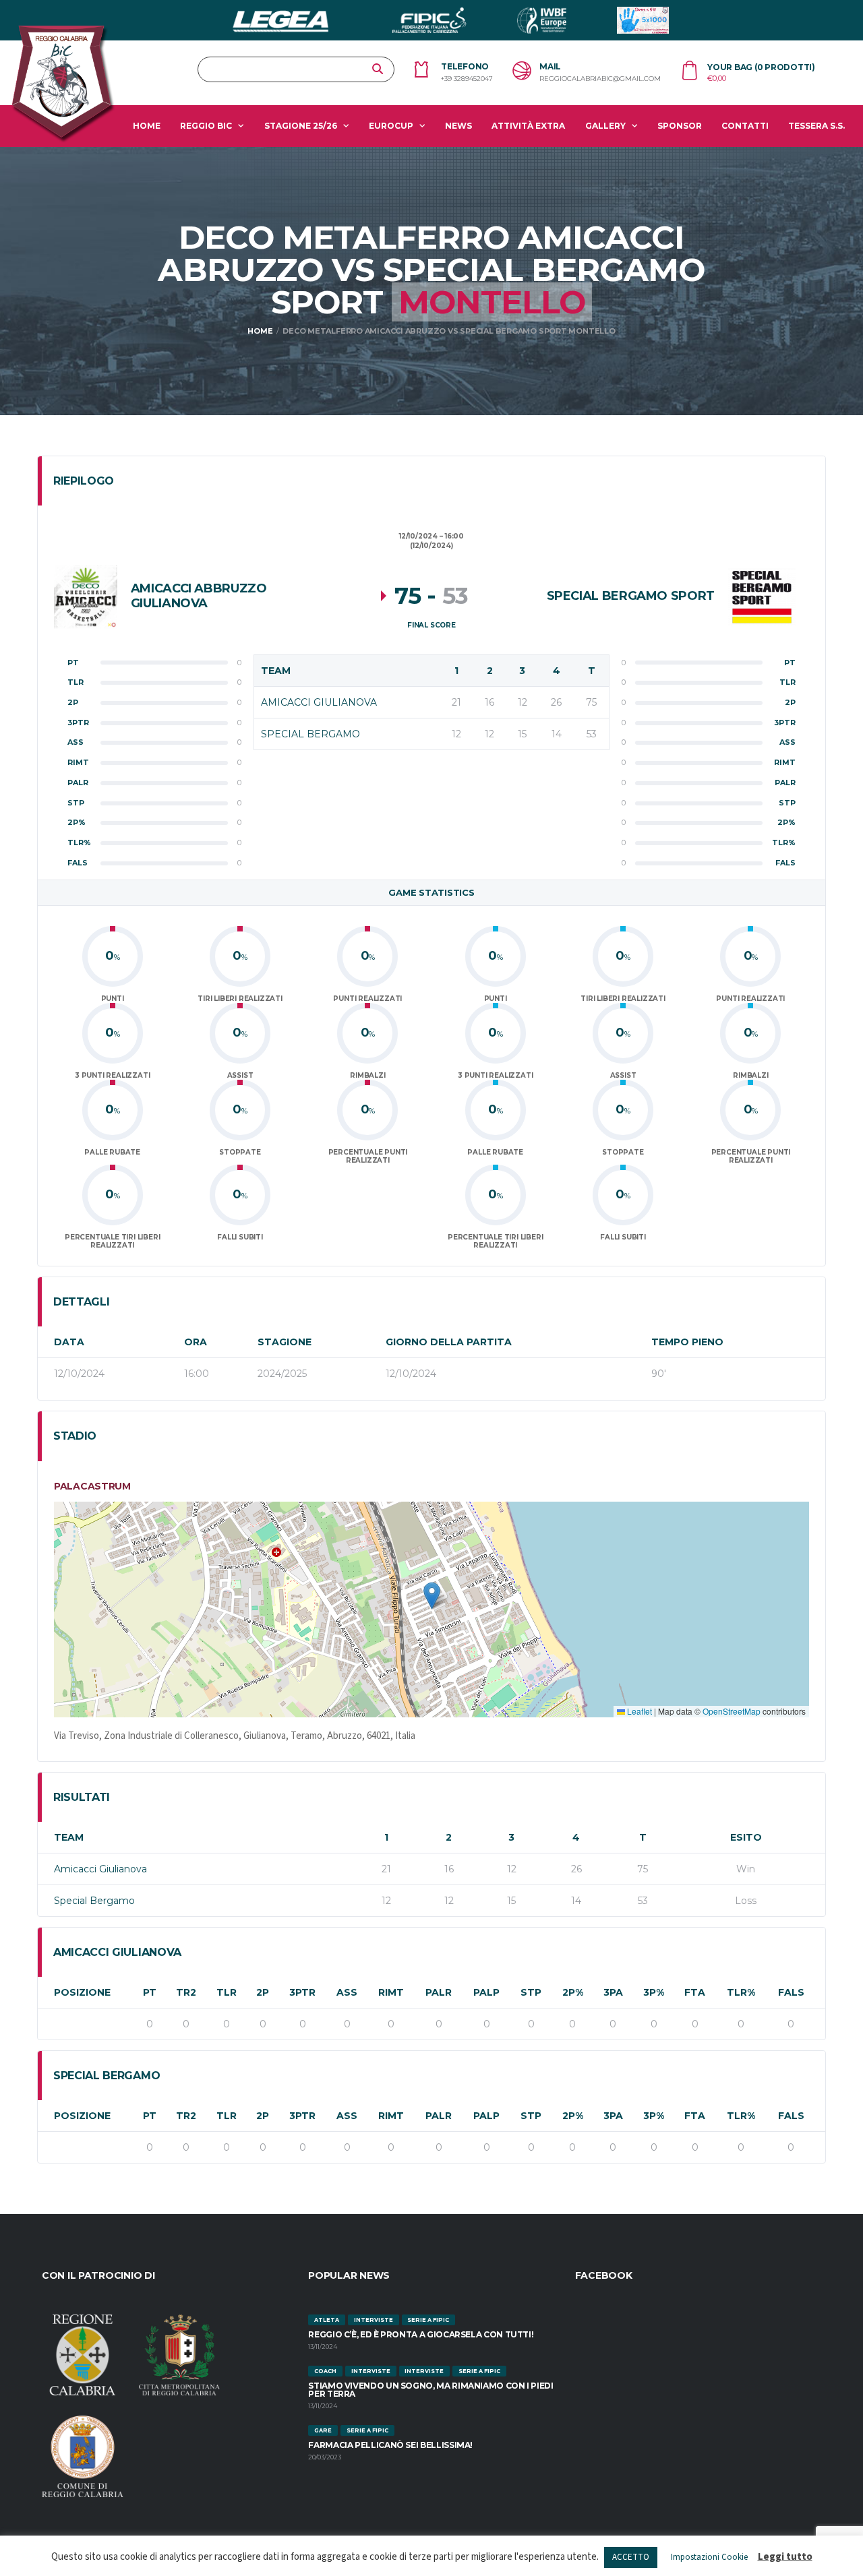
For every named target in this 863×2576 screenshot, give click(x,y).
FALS (791, 1992)
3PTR (302, 1992)
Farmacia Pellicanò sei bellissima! (390, 2445)
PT (150, 1992)
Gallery (605, 126)
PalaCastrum (92, 1486)
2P (263, 1992)
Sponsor (680, 126)
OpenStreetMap (732, 1711)
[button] (432, 1596)
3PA (613, 1992)
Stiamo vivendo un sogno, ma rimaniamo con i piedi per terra (430, 2390)
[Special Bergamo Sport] (762, 596)
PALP (486, 1992)
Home (147, 126)
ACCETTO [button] (631, 2557)
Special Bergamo (94, 1901)
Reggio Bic (206, 126)
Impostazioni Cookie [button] (709, 2557)
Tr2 (186, 1992)
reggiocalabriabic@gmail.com (600, 79)
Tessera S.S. (816, 126)
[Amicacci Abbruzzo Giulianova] (86, 596)
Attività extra (528, 126)
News (458, 126)
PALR (439, 1992)
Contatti (745, 126)
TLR (227, 1992)
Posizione (82, 1992)
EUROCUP (391, 126)
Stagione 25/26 (301, 126)
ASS (347, 1992)
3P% (654, 1992)
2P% (573, 1992)
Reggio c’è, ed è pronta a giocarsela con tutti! (421, 2334)
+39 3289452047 (467, 79)
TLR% (741, 1992)
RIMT (391, 1992)
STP (531, 1992)
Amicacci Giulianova (100, 1869)
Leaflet (638, 1711)
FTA (695, 1992)
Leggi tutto (785, 2557)
